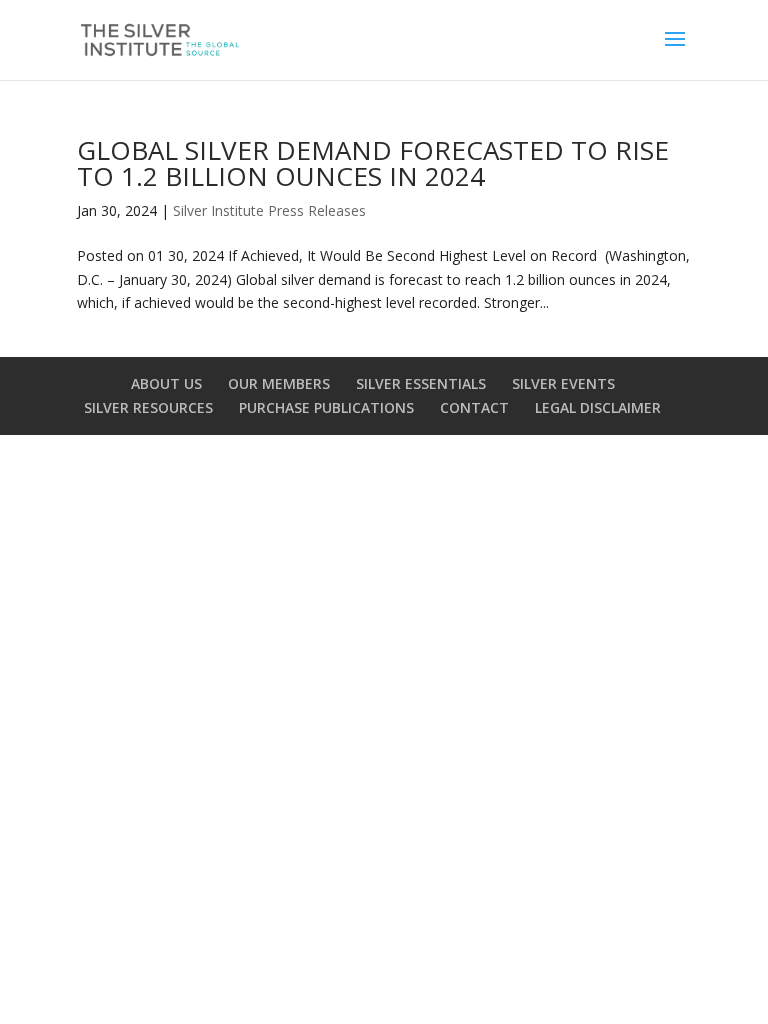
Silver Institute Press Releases (269, 210)
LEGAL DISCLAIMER (598, 407)
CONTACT (474, 407)
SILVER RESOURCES (148, 407)
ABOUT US (166, 383)
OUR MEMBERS (279, 383)
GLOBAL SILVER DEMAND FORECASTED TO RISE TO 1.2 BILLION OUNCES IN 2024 (373, 163)
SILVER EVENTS (563, 383)
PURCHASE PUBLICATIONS (326, 407)
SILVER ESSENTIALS (421, 383)
